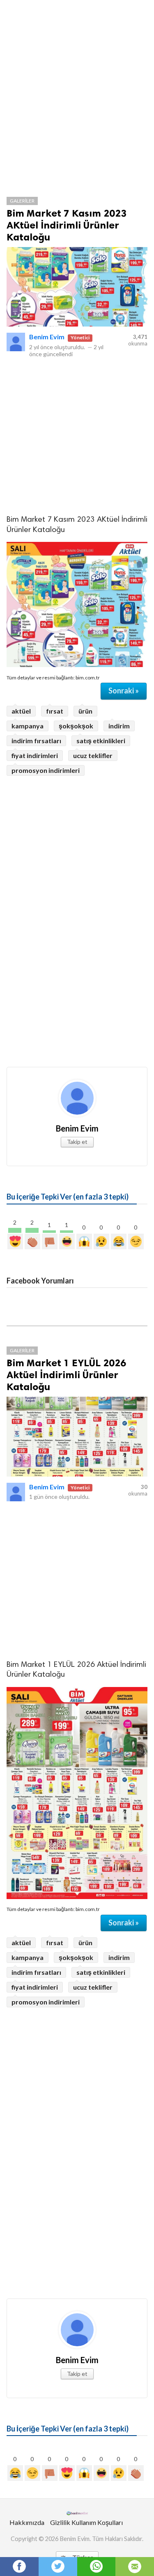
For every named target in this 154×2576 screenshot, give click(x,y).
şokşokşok (76, 726)
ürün (85, 711)
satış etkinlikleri (101, 741)
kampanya (28, 726)
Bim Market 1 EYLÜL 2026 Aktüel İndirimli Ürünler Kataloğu (66, 1375)
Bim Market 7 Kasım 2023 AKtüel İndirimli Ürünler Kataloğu (67, 225)
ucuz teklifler (93, 755)
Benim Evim (47, 337)
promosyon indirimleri (46, 770)
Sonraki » (124, 691)
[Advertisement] (77, 104)
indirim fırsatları (36, 741)
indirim (119, 726)
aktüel (21, 711)
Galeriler (22, 201)
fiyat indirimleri (35, 755)
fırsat (55, 711)
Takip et (77, 1142)
